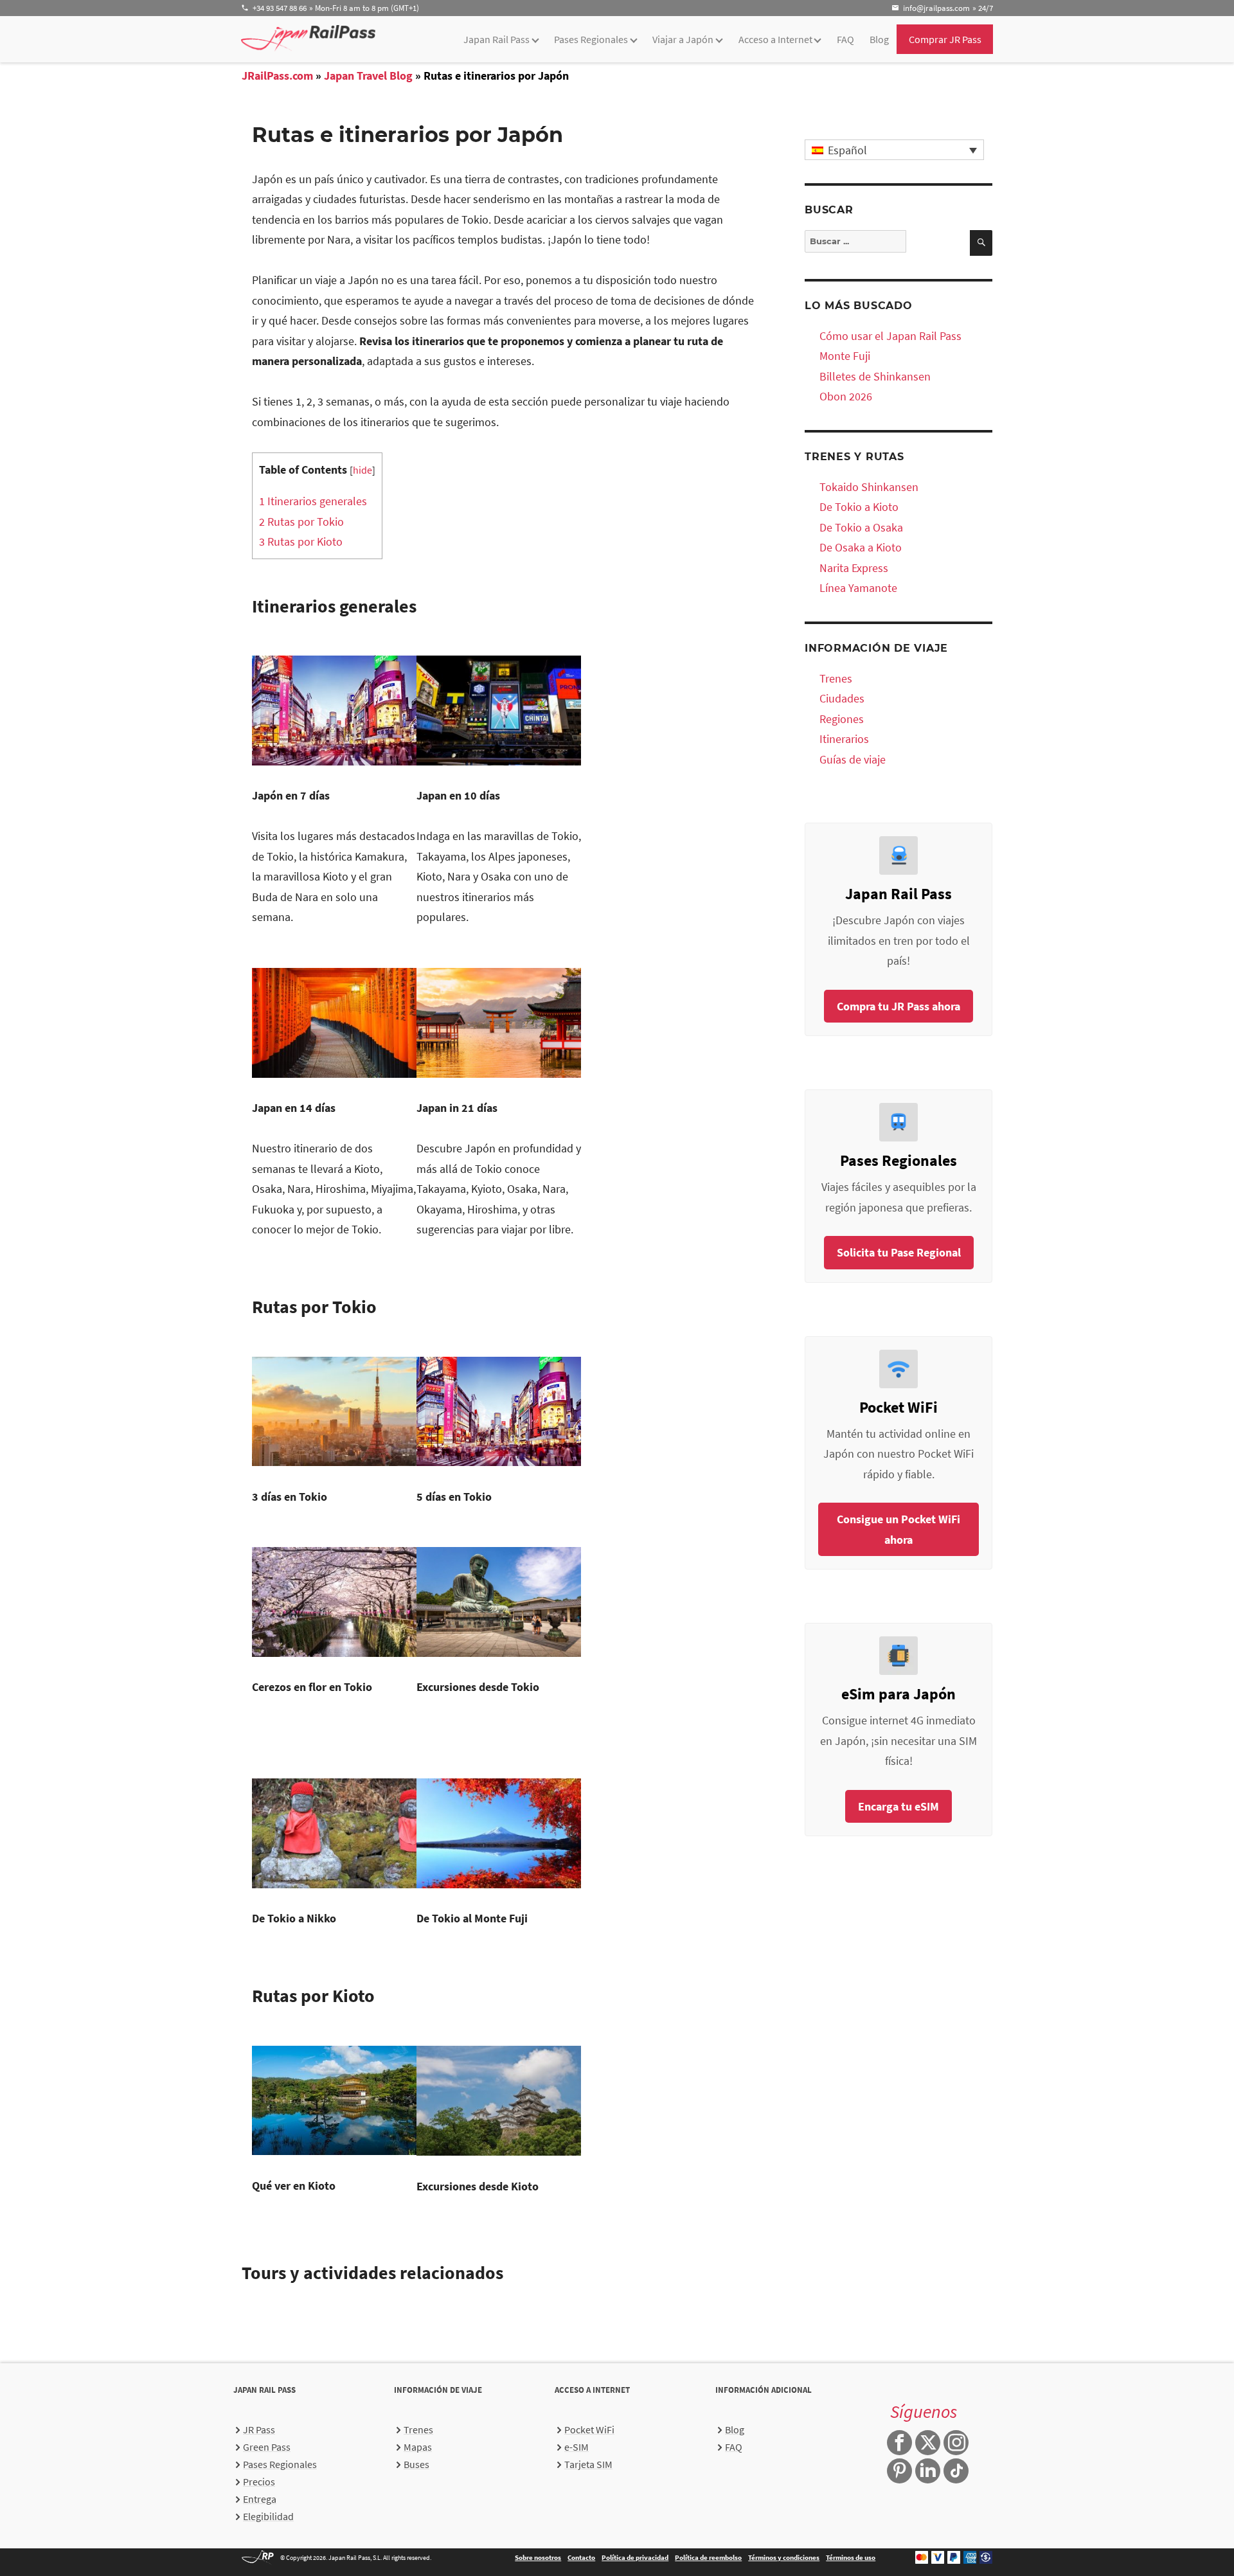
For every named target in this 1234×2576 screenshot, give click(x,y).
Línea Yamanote (858, 588)
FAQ (845, 39)
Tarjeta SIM (588, 2464)
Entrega (260, 2499)
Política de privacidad (635, 2557)
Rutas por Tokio (301, 522)
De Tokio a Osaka (861, 527)
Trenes (836, 678)
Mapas (418, 2447)
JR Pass (259, 2429)
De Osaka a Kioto (861, 547)
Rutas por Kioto (301, 541)
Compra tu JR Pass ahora (899, 1006)
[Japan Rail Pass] (308, 38)
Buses (416, 2464)
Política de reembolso (708, 2557)
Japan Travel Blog (368, 76)
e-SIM (577, 2447)
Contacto (581, 2557)
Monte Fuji (845, 356)
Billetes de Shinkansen (875, 376)
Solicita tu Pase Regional (899, 1252)
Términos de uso (851, 2557)
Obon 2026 (846, 396)
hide (362, 470)
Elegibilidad (268, 2516)
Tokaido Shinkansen (869, 487)
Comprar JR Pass (945, 39)
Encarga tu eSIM (899, 1806)
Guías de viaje (853, 759)
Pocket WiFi (589, 2429)
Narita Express (854, 568)
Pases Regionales (591, 39)
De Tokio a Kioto (859, 507)
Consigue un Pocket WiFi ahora (899, 1529)
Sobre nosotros (538, 2557)
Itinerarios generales (313, 501)
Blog (879, 39)
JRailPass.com (277, 76)
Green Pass (267, 2447)
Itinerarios (844, 739)
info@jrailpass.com (936, 8)
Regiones (842, 719)
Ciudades (842, 698)
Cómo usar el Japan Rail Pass (890, 336)
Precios (259, 2482)
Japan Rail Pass (496, 39)
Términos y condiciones (784, 2557)
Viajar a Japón (683, 39)
